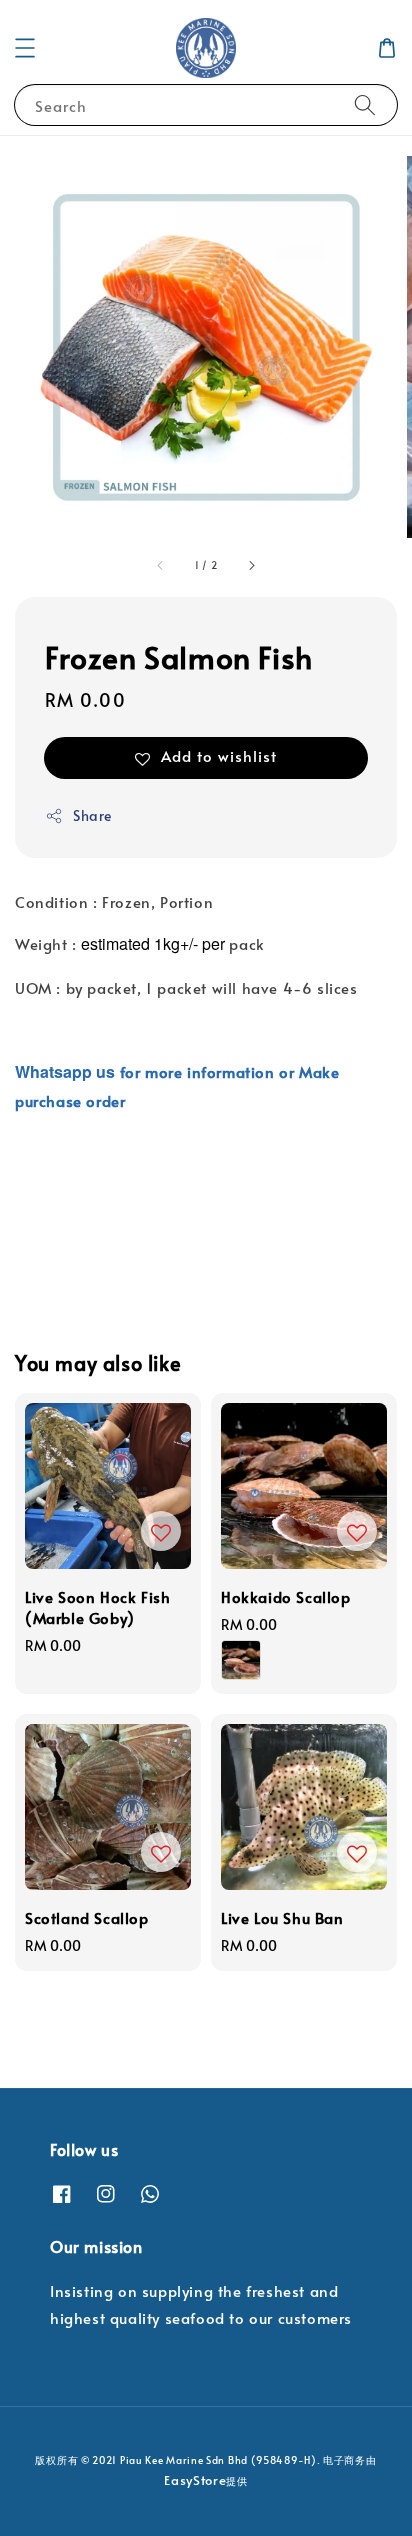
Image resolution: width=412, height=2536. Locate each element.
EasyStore (195, 2480)
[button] (25, 48)
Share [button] (92, 815)
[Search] (365, 104)
